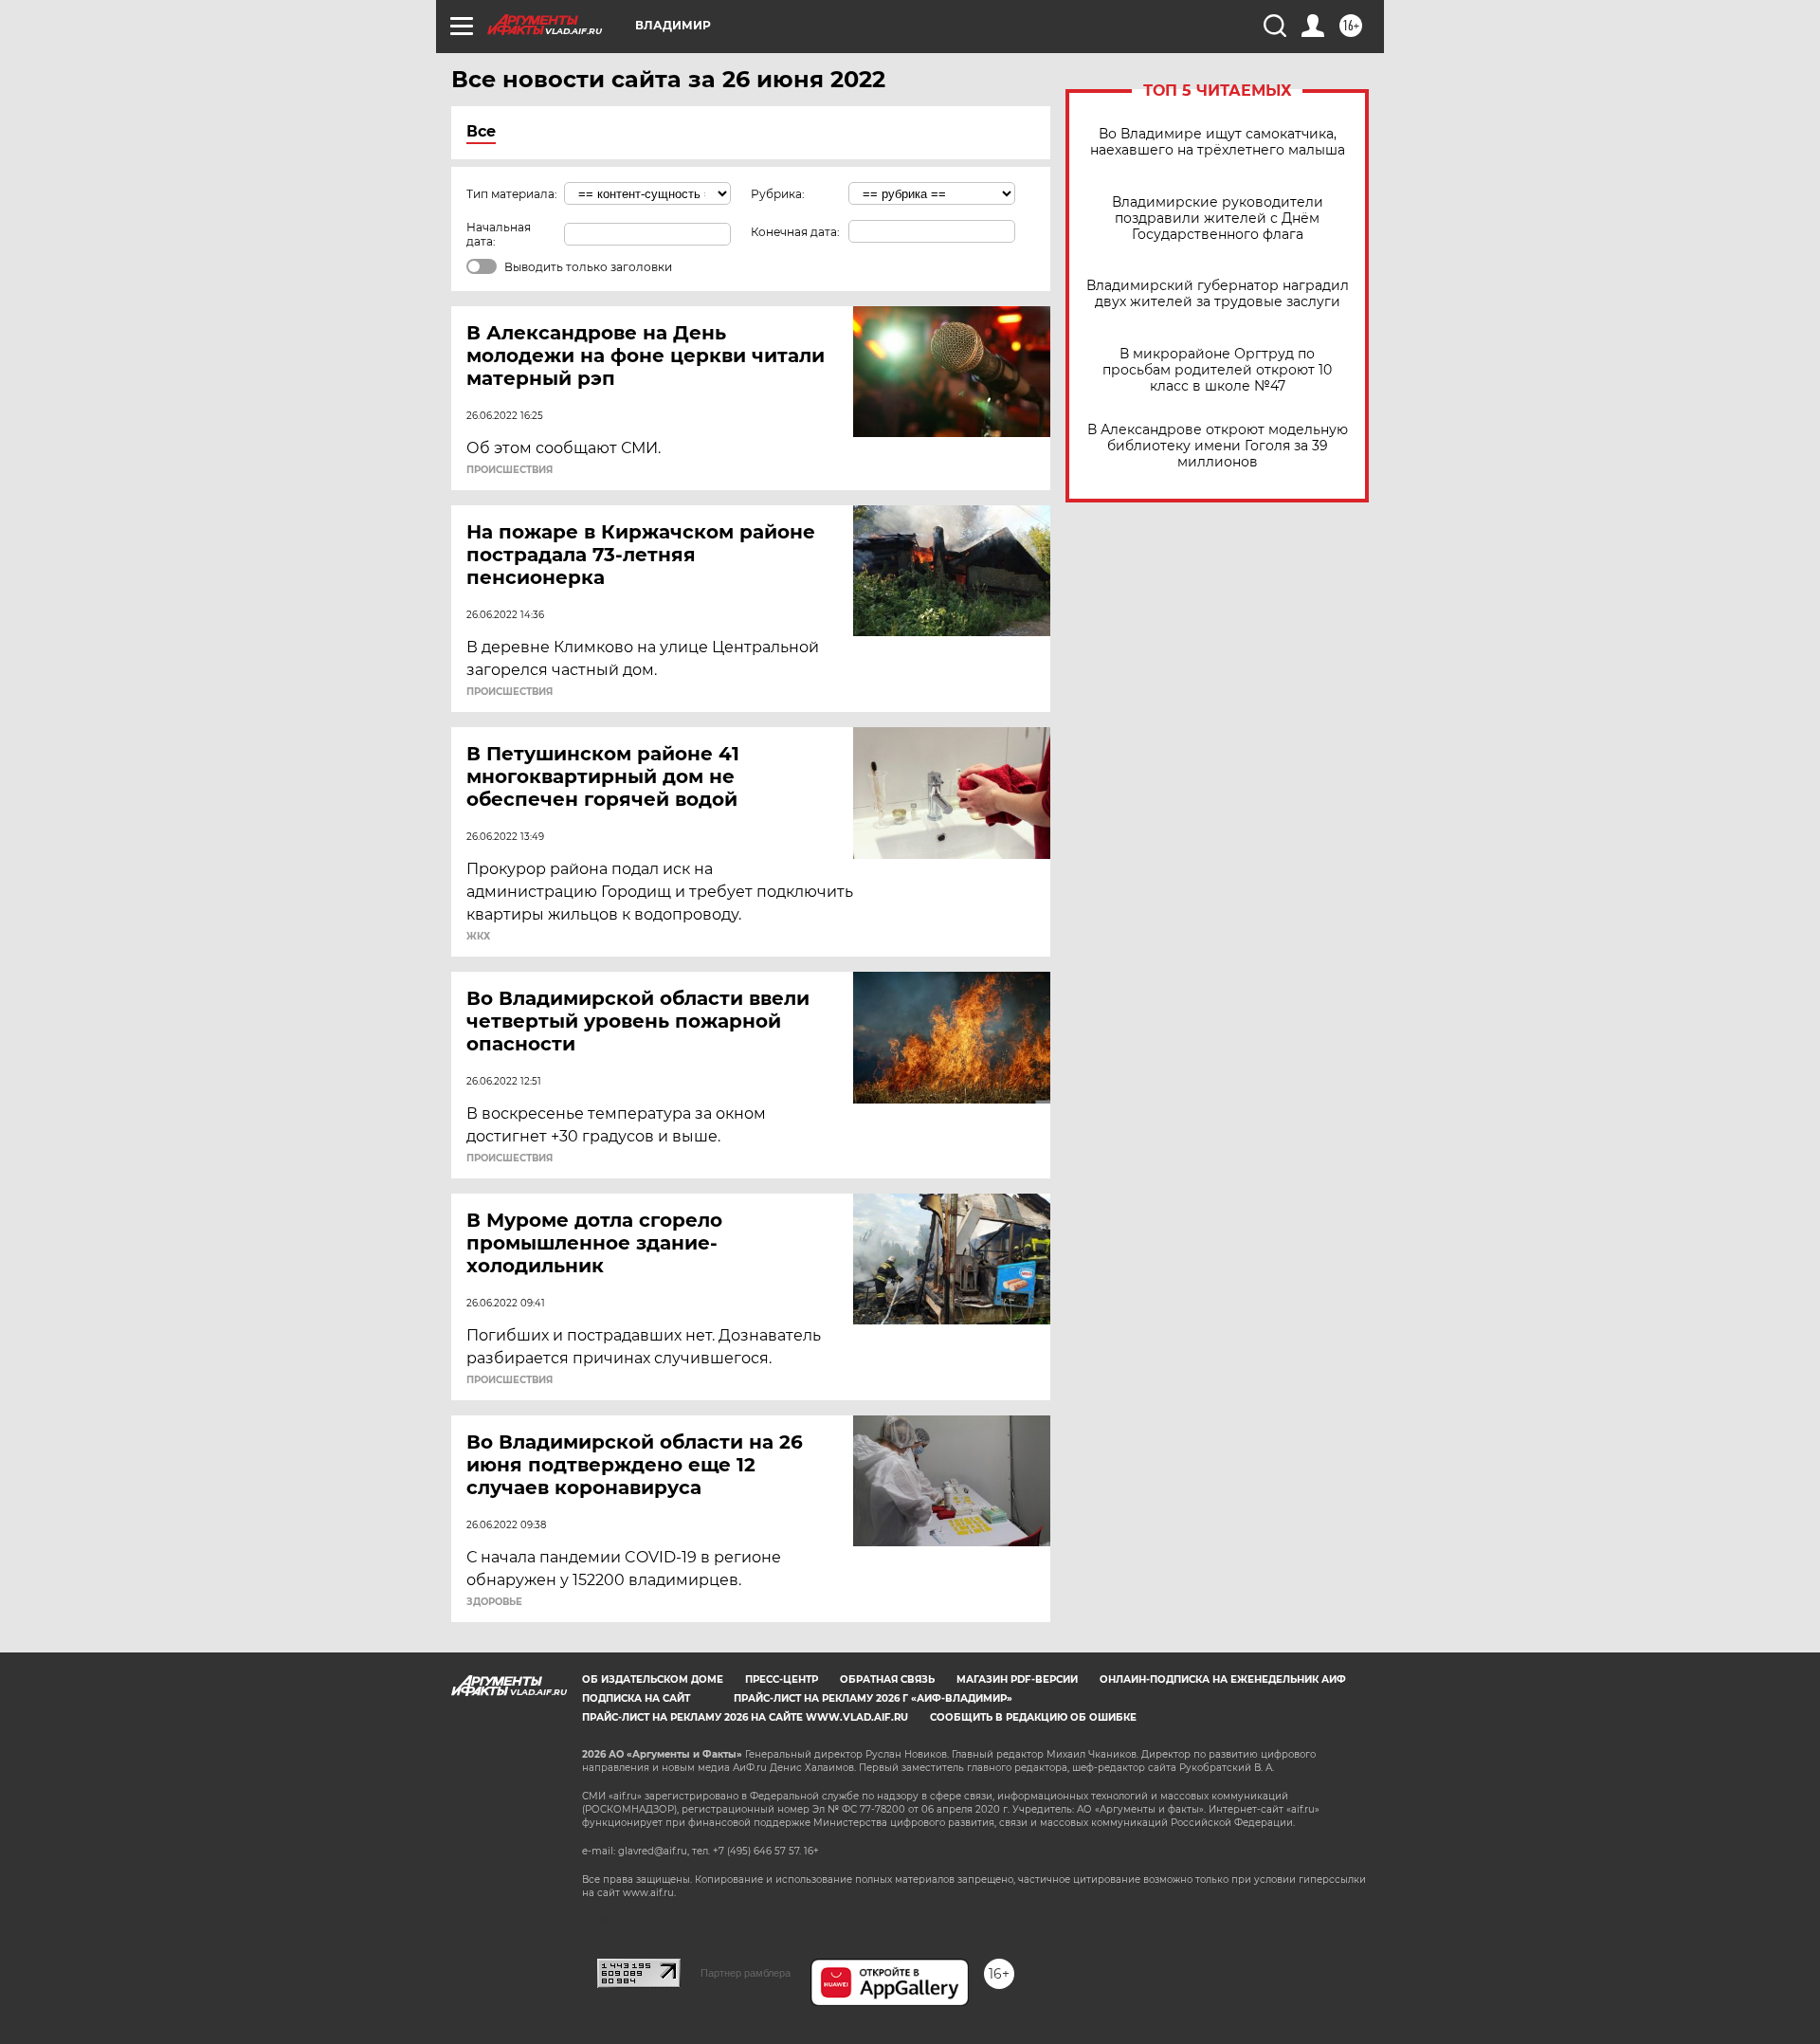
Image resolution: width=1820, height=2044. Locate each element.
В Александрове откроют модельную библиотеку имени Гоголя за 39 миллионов (1218, 446)
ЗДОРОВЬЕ (494, 1602)
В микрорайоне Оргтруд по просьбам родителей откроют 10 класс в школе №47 (1217, 370)
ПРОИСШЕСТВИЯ (510, 470)
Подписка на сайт (636, 1698)
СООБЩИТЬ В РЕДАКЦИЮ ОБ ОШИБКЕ (1033, 1717)
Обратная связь (887, 1679)
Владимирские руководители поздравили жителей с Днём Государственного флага (1218, 219)
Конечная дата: (795, 232)
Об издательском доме (653, 1679)
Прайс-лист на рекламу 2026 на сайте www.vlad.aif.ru (745, 1717)
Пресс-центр (782, 1679)
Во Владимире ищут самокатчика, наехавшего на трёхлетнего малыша (1218, 142)
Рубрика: (778, 194)
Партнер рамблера (746, 1973)
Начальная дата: (499, 234)
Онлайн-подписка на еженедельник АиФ (1223, 1679)
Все (481, 131)
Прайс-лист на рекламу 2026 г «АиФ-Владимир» (873, 1698)
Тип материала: (512, 194)
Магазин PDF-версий (1017, 1679)
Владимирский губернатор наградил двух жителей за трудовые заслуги (1218, 294)
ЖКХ (478, 937)
